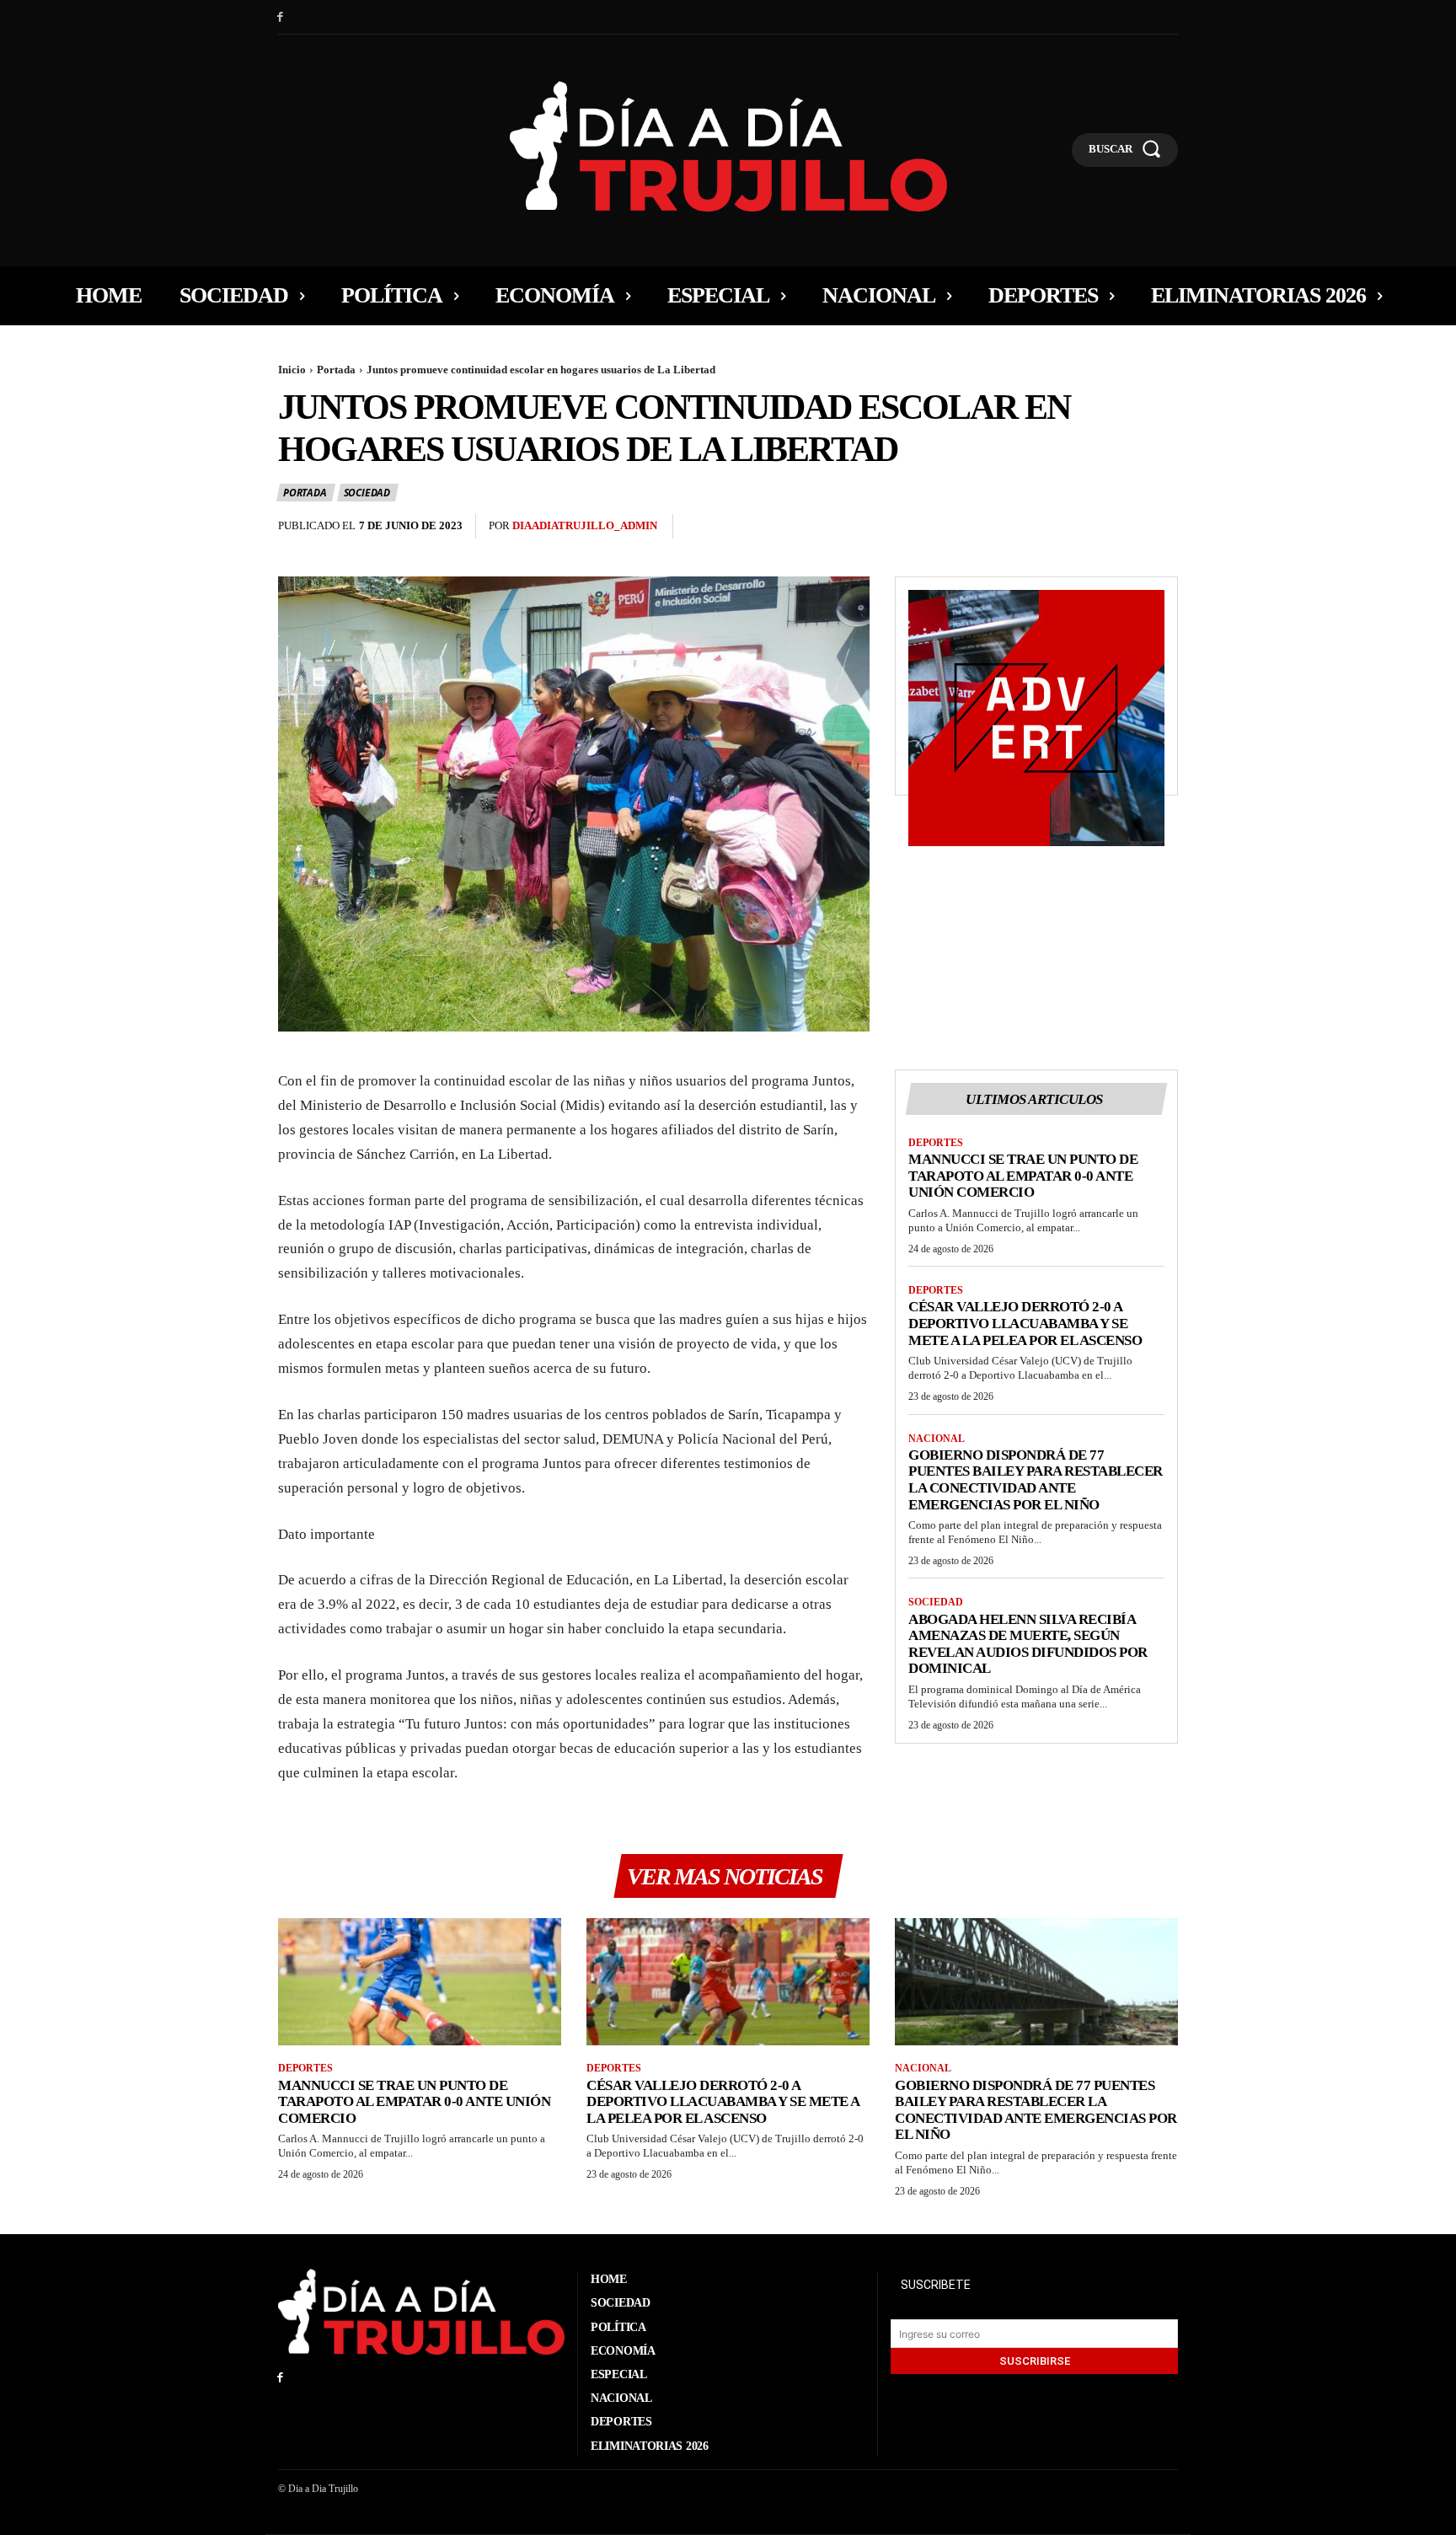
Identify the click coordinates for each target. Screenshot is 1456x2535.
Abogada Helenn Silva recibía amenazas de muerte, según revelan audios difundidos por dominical (1028, 1644)
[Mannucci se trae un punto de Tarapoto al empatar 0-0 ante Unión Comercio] (420, 1982)
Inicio (292, 370)
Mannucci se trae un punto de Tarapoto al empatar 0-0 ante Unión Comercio (1023, 1176)
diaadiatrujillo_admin (585, 525)
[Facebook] (280, 17)
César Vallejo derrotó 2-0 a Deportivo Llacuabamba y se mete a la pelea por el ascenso (1025, 1323)
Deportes (936, 1143)
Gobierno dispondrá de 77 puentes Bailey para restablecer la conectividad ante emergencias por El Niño (1036, 1480)
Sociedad (367, 493)
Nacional (937, 1439)
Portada (336, 370)
